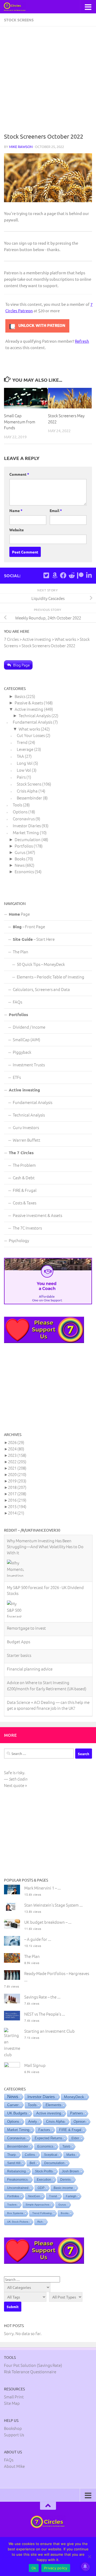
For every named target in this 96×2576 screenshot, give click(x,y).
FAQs (17, 1002)
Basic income (63, 2188)
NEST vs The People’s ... (45, 2014)
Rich (40, 2222)
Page (19, 914)
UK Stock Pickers (18, 2222)
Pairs (21, 777)
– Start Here (34, 939)
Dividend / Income (29, 1027)
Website (17, 530)
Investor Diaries (27, 826)
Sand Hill (14, 2163)
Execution (44, 2180)
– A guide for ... (38, 1939)
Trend (22, 742)
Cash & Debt (24, 1178)
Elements (53, 2105)
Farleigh (71, 2196)
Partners (77, 2113)
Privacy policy (56, 2568)
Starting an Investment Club (49, 2031)
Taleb (66, 2146)
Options (20, 812)
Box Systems (15, 2213)
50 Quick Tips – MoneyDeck (41, 964)
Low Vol (24, 770)
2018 (17, 1487)
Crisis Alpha (27, 791)
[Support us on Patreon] (80, 575)
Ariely (33, 2122)
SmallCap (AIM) (27, 1039)
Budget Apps (19, 1595)
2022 (17, 1461)
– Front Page (29, 926)
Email (56, 510)
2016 (17, 1500)
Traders (12, 2205)
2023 (17, 1455)
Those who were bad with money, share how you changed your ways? (47, 1704)
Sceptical (51, 2155)
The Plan (21, 952)
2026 (16, 1442)
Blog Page (21, 665)
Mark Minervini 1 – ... (43, 1888)
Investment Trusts (29, 1065)
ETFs (17, 1077)
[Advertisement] (48, 81)
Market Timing (26, 832)
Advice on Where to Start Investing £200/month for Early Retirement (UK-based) (47, 1639)
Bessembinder (29, 798)
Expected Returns (49, 2138)
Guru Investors (26, 1127)
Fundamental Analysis (33, 722)
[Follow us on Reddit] (72, 575)
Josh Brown (70, 2171)
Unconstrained (18, 2188)
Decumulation (28, 839)
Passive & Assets (29, 703)
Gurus (20, 852)
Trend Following (42, 2213)
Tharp (11, 2155)
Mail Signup (35, 2065)
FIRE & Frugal (25, 1190)
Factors (44, 2130)
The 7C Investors (27, 1228)
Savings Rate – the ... (42, 1997)
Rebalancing (17, 2171)
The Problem (24, 1165)
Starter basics (19, 1608)
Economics (24, 871)
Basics (20, 696)
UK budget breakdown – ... (48, 1922)
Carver (13, 2105)
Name (16, 510)
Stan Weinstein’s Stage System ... (53, 1905)
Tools (17, 805)
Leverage (25, 749)
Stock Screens (19, 20)
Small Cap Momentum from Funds (20, 421)
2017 (17, 1494)
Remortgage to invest (26, 1581)
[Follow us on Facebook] (63, 575)
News (20, 865)
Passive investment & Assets (37, 1215)
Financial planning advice (30, 1622)
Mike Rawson (21, 147)
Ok (34, 2568)
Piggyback (22, 1052)
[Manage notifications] (85, 2566)
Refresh (82, 341)
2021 (17, 1468)
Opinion (79, 2122)
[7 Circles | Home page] (18, 7)
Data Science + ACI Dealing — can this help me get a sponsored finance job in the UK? (48, 1658)
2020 (17, 1474)
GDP (41, 2188)
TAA (20, 756)
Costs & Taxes (25, 1203)
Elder (75, 2138)
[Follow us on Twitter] (46, 575)
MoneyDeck (74, 2097)
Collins (30, 2155)
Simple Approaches (37, 2205)
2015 (17, 1506)
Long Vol (25, 763)
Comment (19, 474)
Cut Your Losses (31, 735)
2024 (16, 1449)
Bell (32, 2163)
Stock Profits (44, 2171)
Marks (71, 2155)
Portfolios (24, 846)
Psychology (19, 1240)
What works (29, 729)
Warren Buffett (27, 1140)
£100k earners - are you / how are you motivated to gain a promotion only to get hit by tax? (48, 1681)
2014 (16, 1513)
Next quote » (15, 1785)
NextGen (34, 2196)
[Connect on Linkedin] (89, 575)
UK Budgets (17, 2113)
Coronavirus (24, 819)
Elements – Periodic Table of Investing (51, 977)
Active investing (29, 709)
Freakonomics (17, 2180)
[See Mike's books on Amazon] (55, 575)
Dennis (65, 2180)
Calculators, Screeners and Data (41, 989)
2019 (17, 1481)
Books (20, 859)
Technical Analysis (35, 715)
